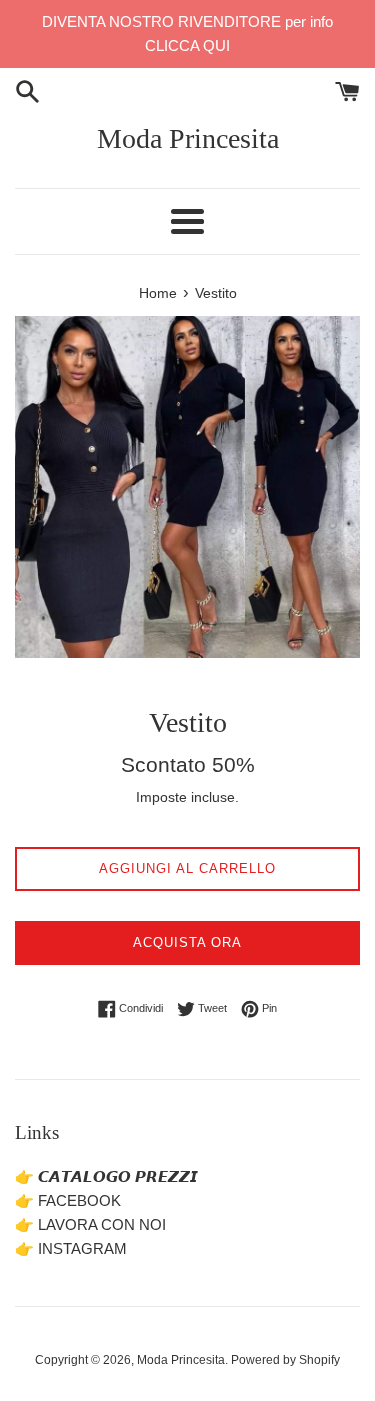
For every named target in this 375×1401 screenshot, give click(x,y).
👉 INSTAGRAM (71, 1248)
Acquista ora (187, 942)
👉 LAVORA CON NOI (90, 1224)
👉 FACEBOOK (68, 1200)
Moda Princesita (188, 138)
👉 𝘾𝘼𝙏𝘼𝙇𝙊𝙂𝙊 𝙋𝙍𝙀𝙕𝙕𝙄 (106, 1176)
